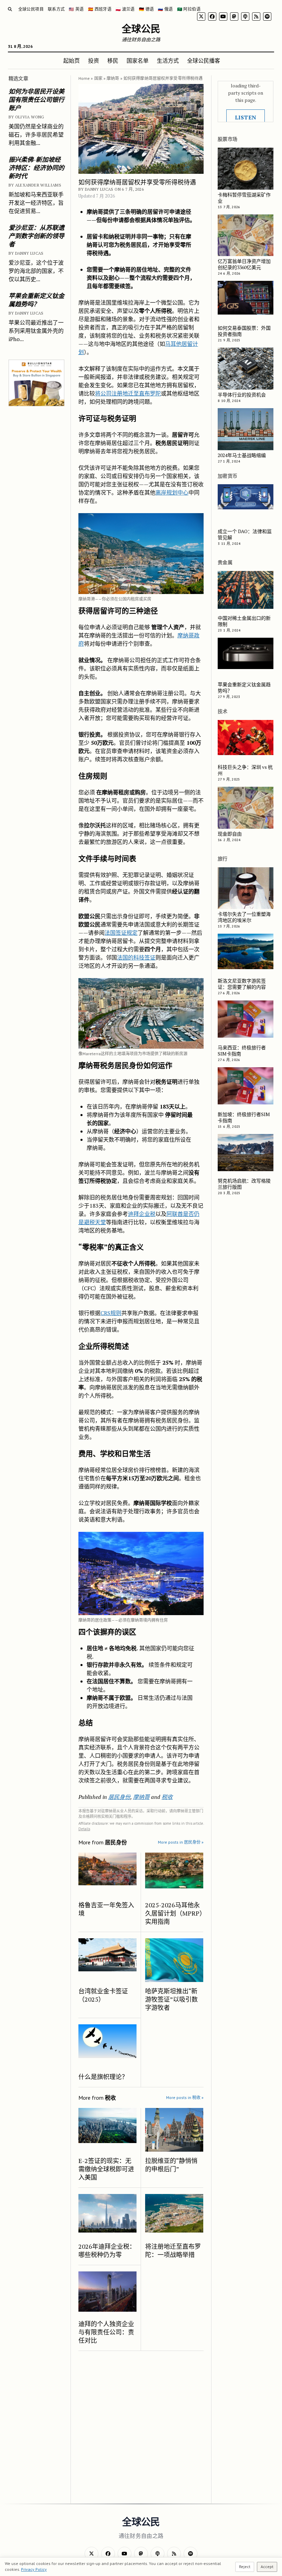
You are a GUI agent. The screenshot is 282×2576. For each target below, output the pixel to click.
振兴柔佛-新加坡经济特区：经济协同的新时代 (36, 168)
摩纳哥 (113, 78)
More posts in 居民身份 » (181, 1842)
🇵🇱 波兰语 (125, 9)
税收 (167, 1797)
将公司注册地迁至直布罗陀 (128, 393)
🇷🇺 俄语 (165, 9)
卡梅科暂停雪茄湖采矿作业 (244, 198)
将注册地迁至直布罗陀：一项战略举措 (173, 2250)
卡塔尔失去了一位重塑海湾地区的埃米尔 (244, 917)
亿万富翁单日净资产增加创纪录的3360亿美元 (244, 264)
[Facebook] (212, 17)
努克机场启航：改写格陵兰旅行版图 (244, 1184)
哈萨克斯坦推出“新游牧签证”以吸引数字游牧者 (171, 1999)
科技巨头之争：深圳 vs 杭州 (245, 770)
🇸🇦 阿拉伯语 (189, 9)
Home (84, 78)
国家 (98, 78)
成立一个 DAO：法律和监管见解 (245, 534)
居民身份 (119, 1797)
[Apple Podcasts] (245, 17)
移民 (113, 61)
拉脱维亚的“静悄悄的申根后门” (171, 2165)
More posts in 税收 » (185, 2097)
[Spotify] (267, 17)
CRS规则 (111, 1313)
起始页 (72, 61)
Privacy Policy (34, 2569)
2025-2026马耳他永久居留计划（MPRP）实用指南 (174, 1913)
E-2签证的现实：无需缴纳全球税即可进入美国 (106, 2169)
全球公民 (141, 29)
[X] (201, 17)
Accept (267, 2567)
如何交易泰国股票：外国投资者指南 (244, 331)
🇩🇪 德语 (146, 9)
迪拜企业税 (142, 1214)
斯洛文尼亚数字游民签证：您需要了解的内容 (242, 984)
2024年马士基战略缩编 (242, 455)
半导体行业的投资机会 (242, 395)
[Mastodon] (234, 17)
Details (84, 1829)
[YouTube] (223, 17)
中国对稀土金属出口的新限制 (244, 621)
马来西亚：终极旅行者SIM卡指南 (242, 1051)
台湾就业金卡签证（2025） (103, 1995)
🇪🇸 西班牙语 (100, 9)
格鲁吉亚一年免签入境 (106, 1909)
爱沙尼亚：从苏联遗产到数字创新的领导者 (36, 236)
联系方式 (56, 9)
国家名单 (138, 61)
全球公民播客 (204, 61)
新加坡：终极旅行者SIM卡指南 (244, 1117)
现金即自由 (230, 834)
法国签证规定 (121, 933)
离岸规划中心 (172, 492)
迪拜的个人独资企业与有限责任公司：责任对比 (106, 2332)
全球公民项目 (31, 9)
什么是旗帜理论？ (103, 2077)
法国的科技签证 (136, 957)
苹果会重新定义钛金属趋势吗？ (36, 300)
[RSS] (256, 17)
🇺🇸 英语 (76, 9)
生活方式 (168, 61)
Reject (245, 2567)
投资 (94, 61)
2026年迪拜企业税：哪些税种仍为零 (107, 2250)
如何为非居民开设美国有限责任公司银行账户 (36, 99)
